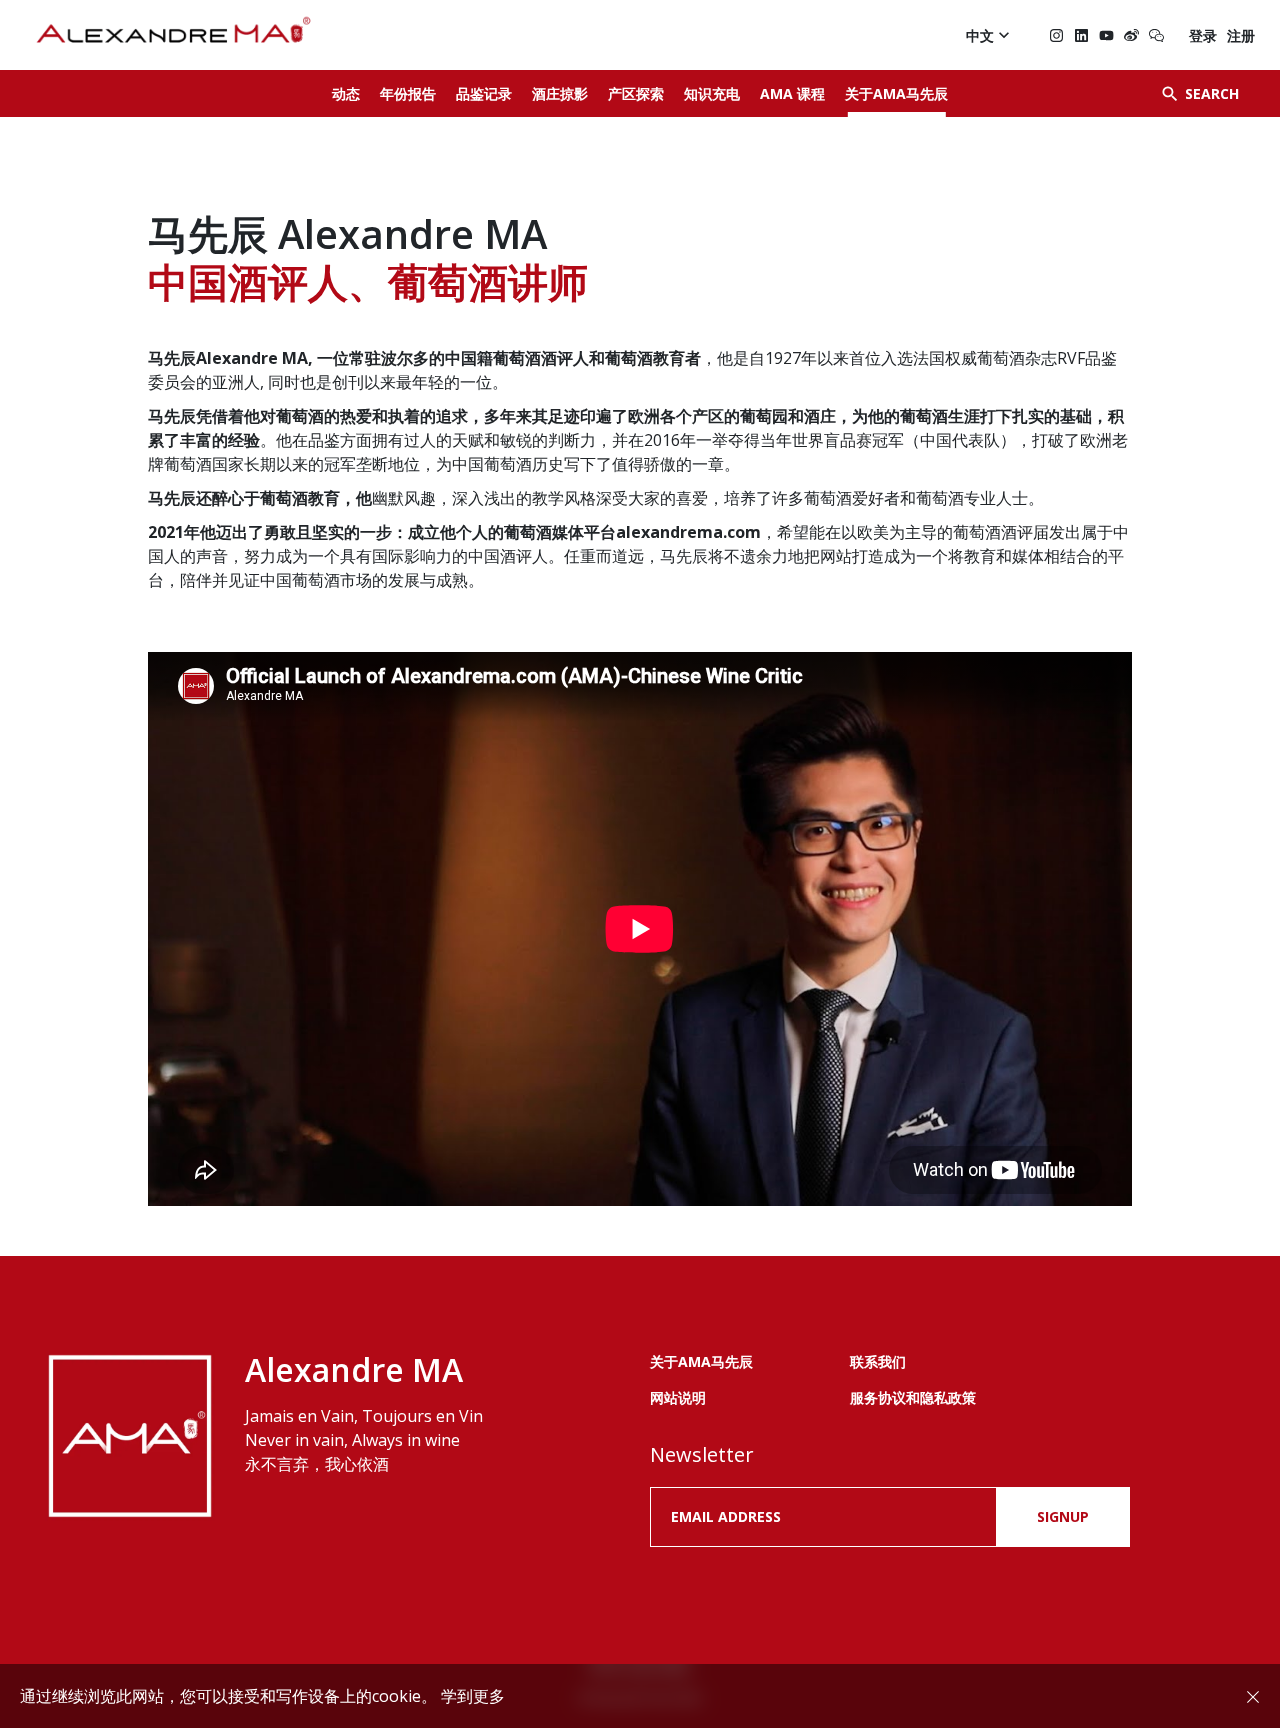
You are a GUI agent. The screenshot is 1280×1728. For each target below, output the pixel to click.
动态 (346, 93)
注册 (1241, 35)
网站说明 (678, 1397)
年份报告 (408, 93)
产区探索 (636, 93)
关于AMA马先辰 (896, 93)
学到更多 (473, 1696)
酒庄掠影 (560, 93)
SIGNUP (1063, 1516)
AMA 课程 (792, 93)
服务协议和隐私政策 (913, 1397)
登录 (1203, 35)
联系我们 (878, 1361)
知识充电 (712, 93)
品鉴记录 (484, 93)
